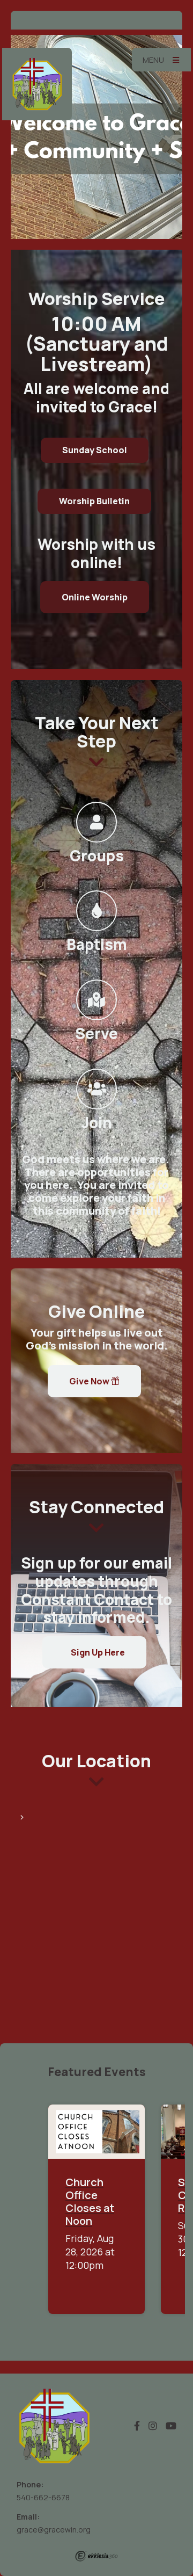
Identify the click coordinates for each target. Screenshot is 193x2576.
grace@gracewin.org (54, 2530)
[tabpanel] (96, 137)
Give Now (90, 1381)
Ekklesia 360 (96, 2556)
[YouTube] (171, 2426)
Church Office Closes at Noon (90, 2201)
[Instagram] (153, 2426)
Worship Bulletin (94, 501)
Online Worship (95, 597)
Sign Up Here (97, 1652)
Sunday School (95, 450)
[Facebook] (137, 2426)
